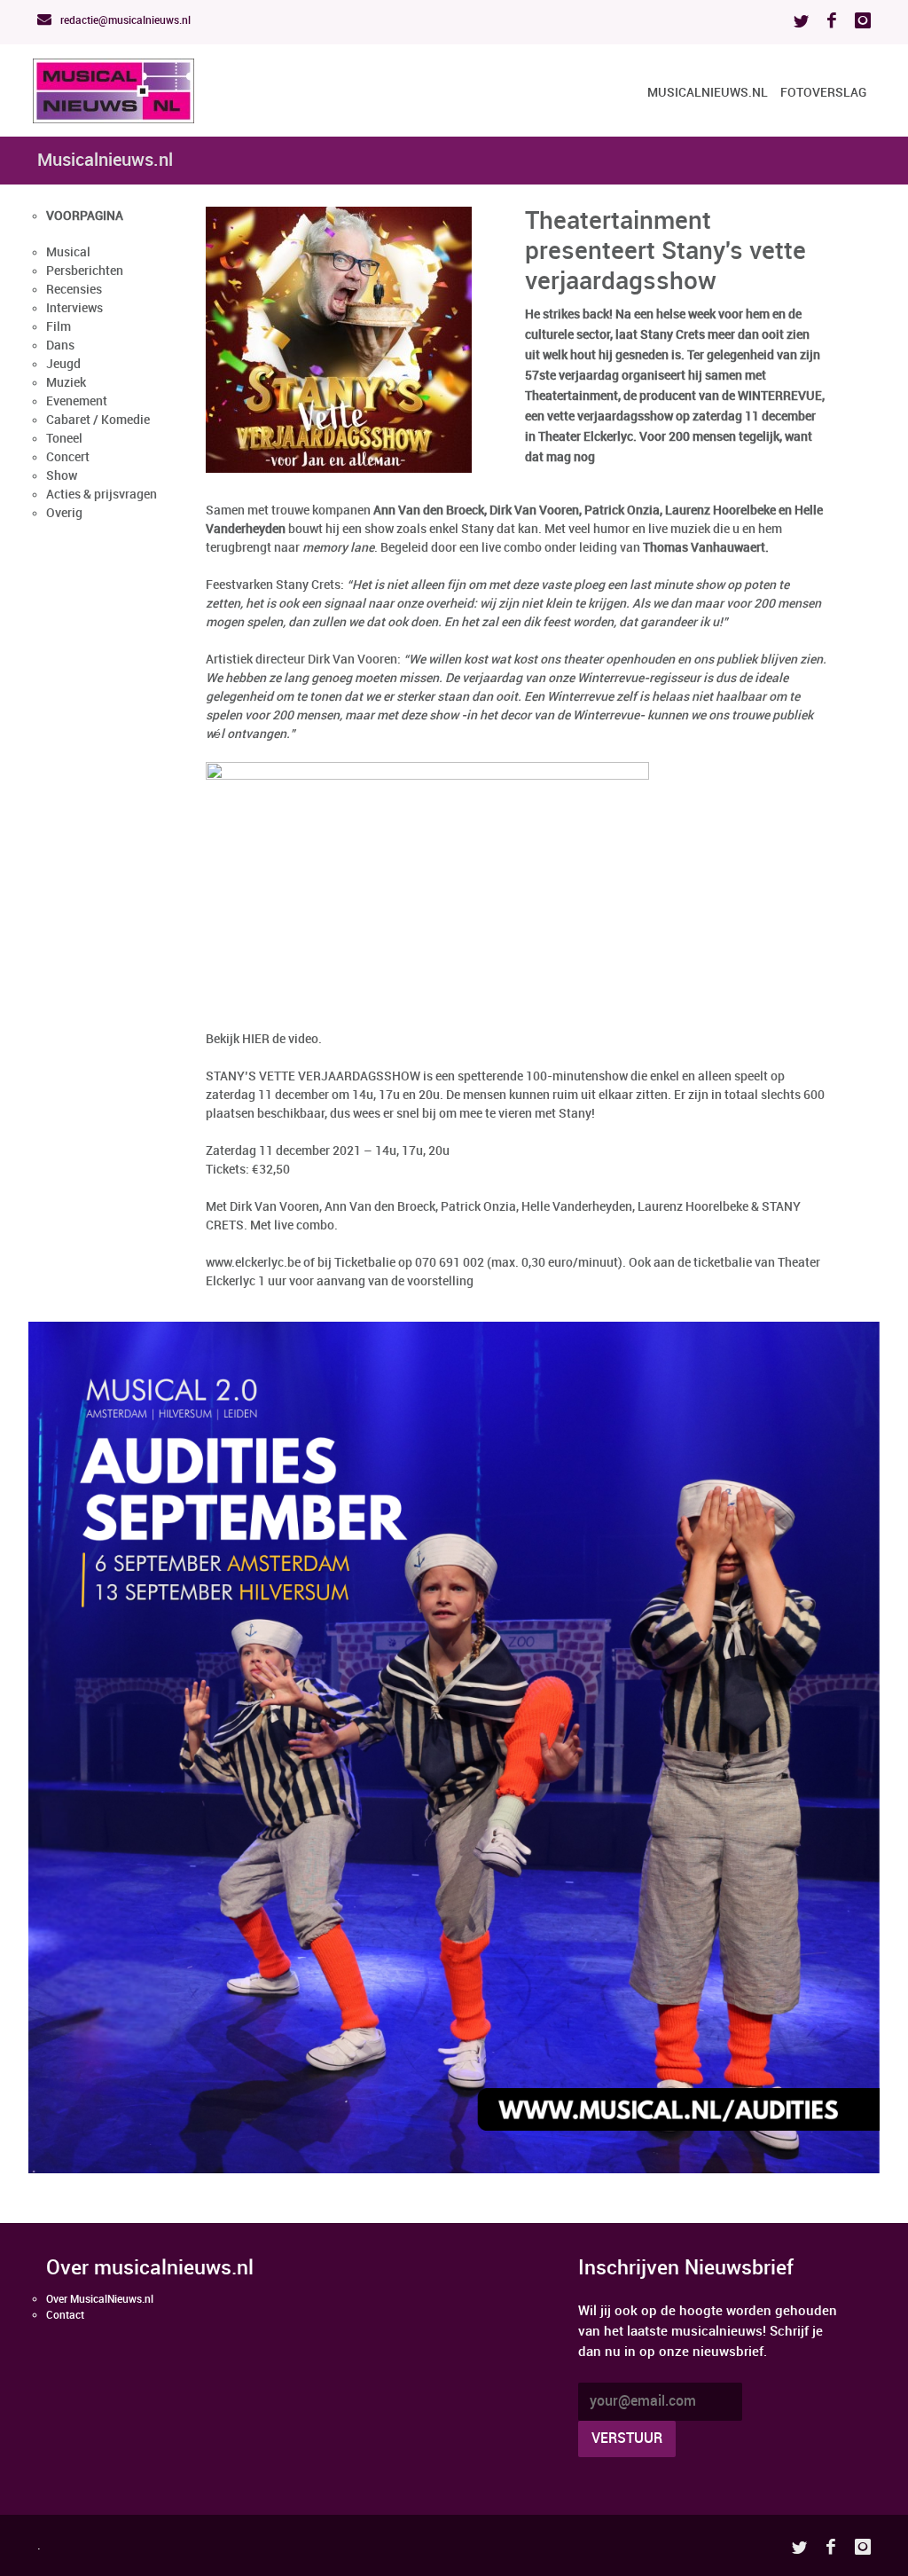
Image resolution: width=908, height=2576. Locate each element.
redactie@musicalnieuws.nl (124, 21)
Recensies (74, 290)
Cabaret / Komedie (98, 420)
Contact (65, 2316)
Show (62, 476)
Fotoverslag (823, 93)
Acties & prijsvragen (102, 495)
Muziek (66, 383)
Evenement (77, 401)
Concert (68, 457)
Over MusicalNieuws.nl (100, 2300)
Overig (64, 513)
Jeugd (63, 364)
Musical (68, 252)
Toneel (64, 439)
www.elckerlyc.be (253, 1263)
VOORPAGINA (85, 216)
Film (59, 327)
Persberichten (85, 271)
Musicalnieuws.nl (708, 93)
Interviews (74, 308)
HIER (256, 1039)
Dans (60, 346)
